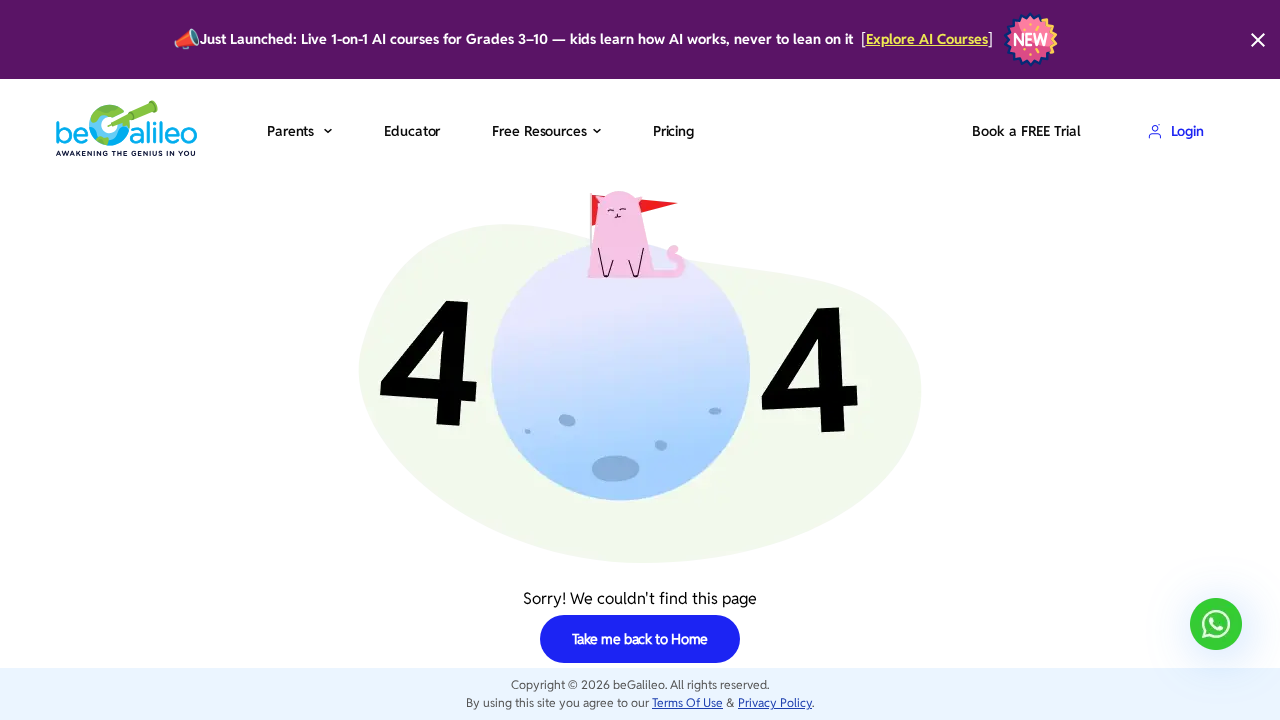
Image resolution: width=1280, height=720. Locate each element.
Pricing (673, 131)
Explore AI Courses (927, 39)
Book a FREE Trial (1026, 131)
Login (1187, 131)
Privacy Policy (775, 702)
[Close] (1258, 40)
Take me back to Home (640, 639)
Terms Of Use (687, 702)
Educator (412, 131)
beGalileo (639, 684)
